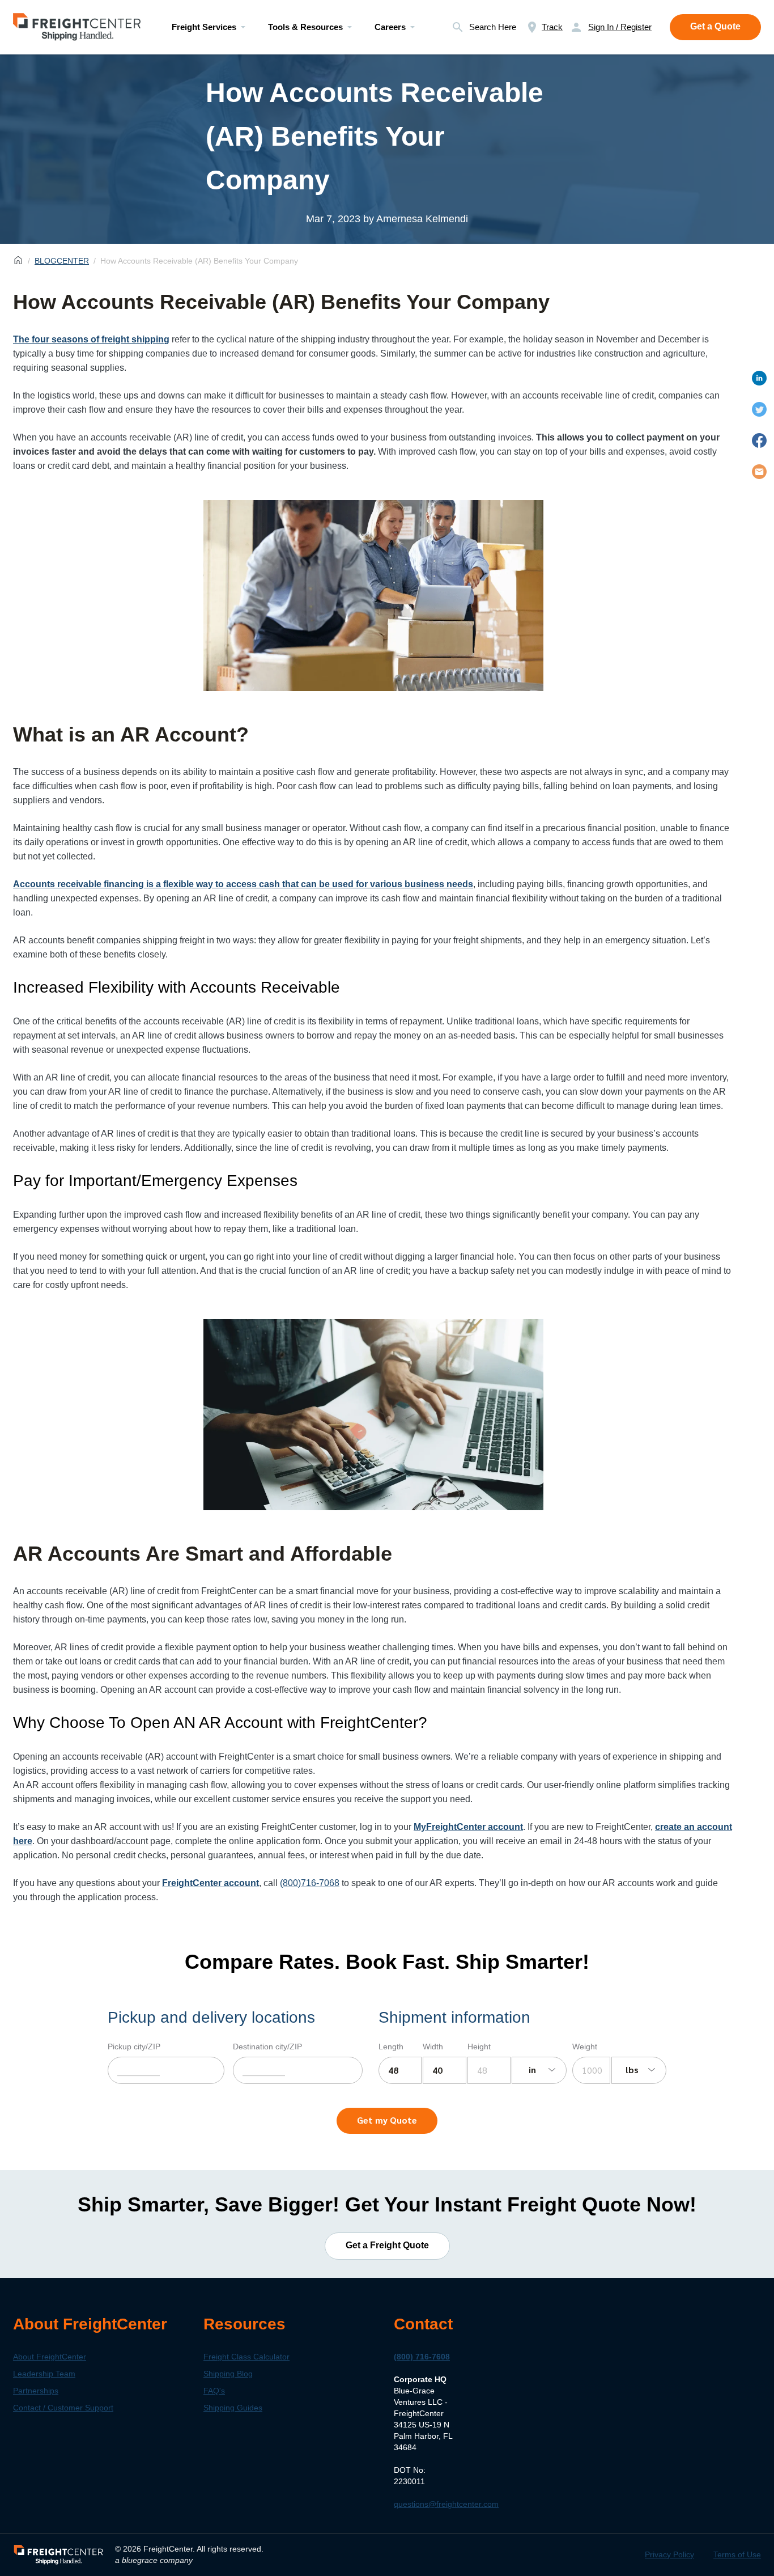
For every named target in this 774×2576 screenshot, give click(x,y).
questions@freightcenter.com (446, 2503)
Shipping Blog (228, 2373)
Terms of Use (737, 2554)
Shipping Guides (233, 2407)
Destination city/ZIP (267, 2047)
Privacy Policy (669, 2554)
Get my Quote (387, 2120)
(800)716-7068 (310, 1883)
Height (479, 2047)
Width (433, 2047)
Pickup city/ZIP (134, 2047)
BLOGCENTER (62, 261)
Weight (585, 2047)
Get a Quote (715, 26)
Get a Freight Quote (387, 2245)
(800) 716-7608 (422, 2356)
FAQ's (214, 2390)
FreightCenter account (210, 1883)
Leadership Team (44, 2373)
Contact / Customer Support (63, 2407)
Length (391, 2047)
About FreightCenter (50, 2356)
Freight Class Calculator (246, 2356)
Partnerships (36, 2390)
